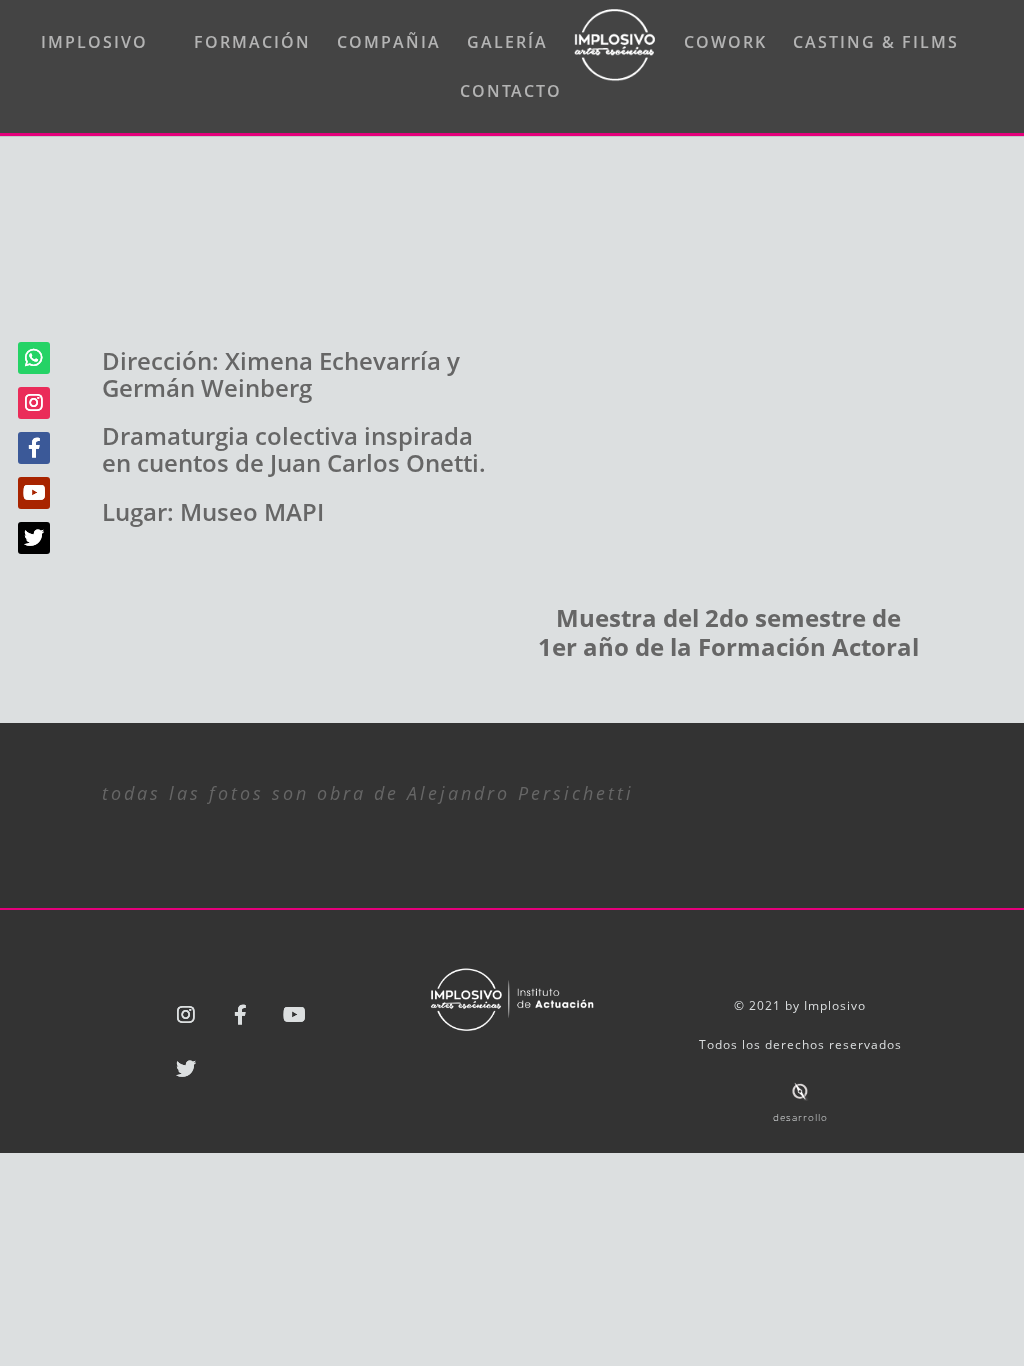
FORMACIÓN (252, 44)
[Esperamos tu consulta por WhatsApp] (34, 358)
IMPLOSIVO (94, 44)
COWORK (725, 44)
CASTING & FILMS (876, 44)
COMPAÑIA (389, 44)
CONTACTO (511, 93)
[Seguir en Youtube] (294, 1015)
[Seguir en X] (186, 1069)
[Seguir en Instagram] (186, 1015)
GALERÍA (507, 44)
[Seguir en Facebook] (240, 1015)
